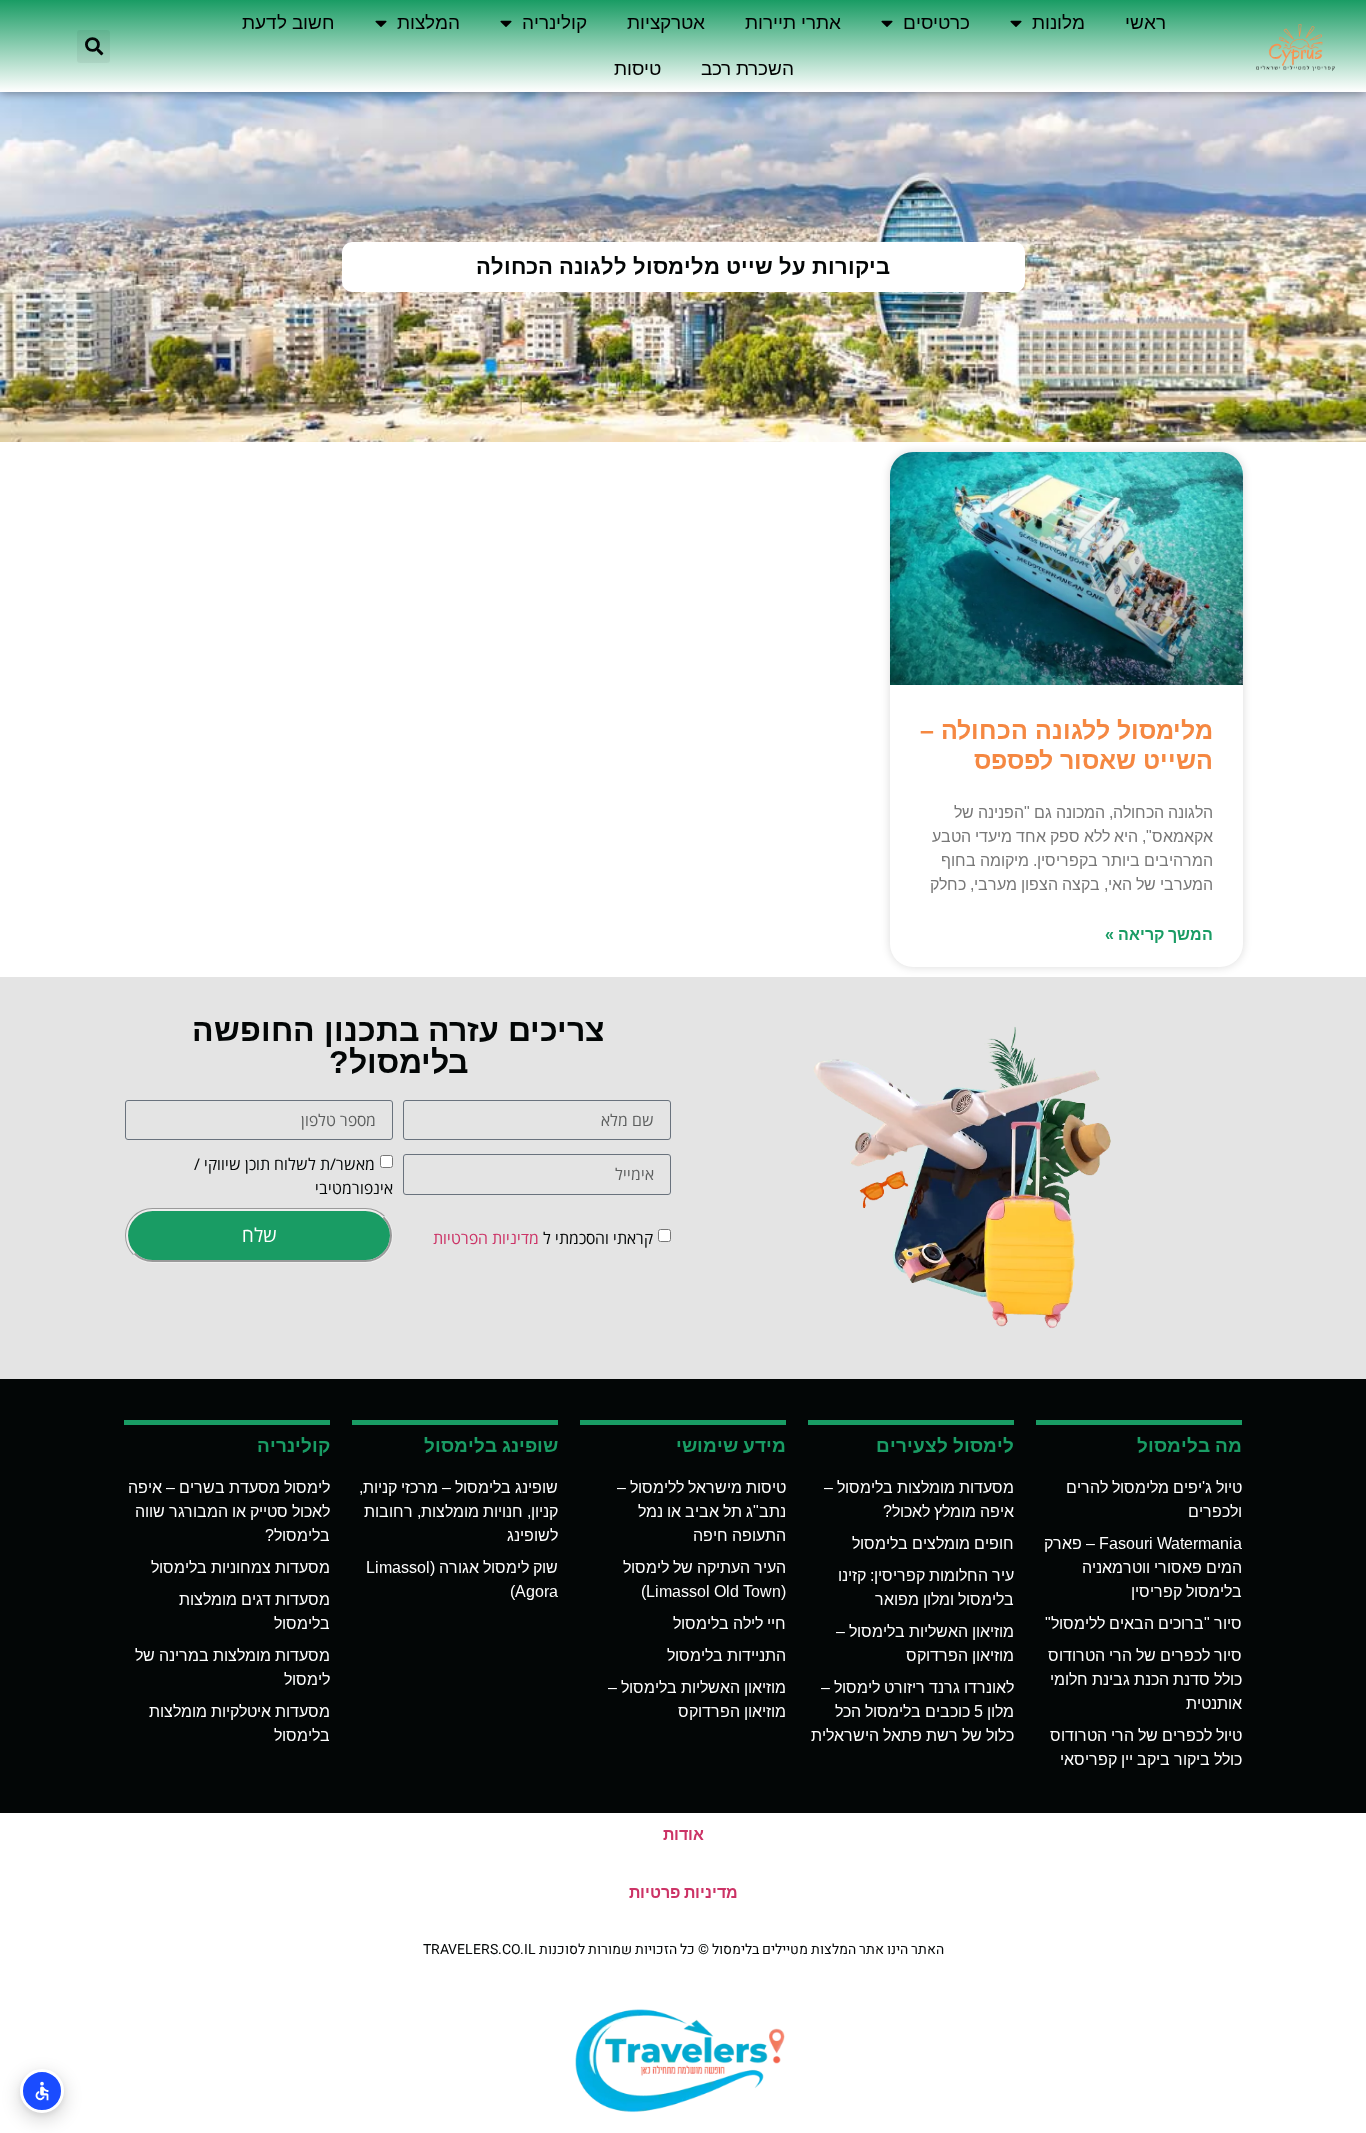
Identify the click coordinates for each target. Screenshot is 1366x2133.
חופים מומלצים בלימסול (933, 1543)
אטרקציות (666, 22)
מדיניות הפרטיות (486, 1238)
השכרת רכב (747, 68)
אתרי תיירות (793, 22)
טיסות (637, 68)
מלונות (1058, 22)
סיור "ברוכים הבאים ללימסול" (1143, 1623)
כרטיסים (936, 22)
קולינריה (554, 22)
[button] (93, 46)
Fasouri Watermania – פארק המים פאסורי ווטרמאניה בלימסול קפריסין (1143, 1567)
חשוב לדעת (288, 22)
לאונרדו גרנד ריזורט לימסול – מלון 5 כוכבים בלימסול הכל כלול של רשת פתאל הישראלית (912, 1711)
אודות (683, 1834)
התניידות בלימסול (726, 1655)
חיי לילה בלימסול (729, 1623)
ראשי (1145, 22)
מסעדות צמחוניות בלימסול (240, 1567)
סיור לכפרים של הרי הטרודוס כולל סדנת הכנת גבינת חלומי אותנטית (1145, 1679)
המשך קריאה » (1159, 934)
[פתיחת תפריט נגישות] (42, 2091)
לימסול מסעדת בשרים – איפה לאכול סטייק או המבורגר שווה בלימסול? (229, 1511)
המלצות (428, 22)
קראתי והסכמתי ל (543, 1238)
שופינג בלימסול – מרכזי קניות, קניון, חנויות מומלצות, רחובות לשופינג (458, 1511)
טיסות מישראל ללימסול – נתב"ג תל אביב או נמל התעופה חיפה (701, 1511)
